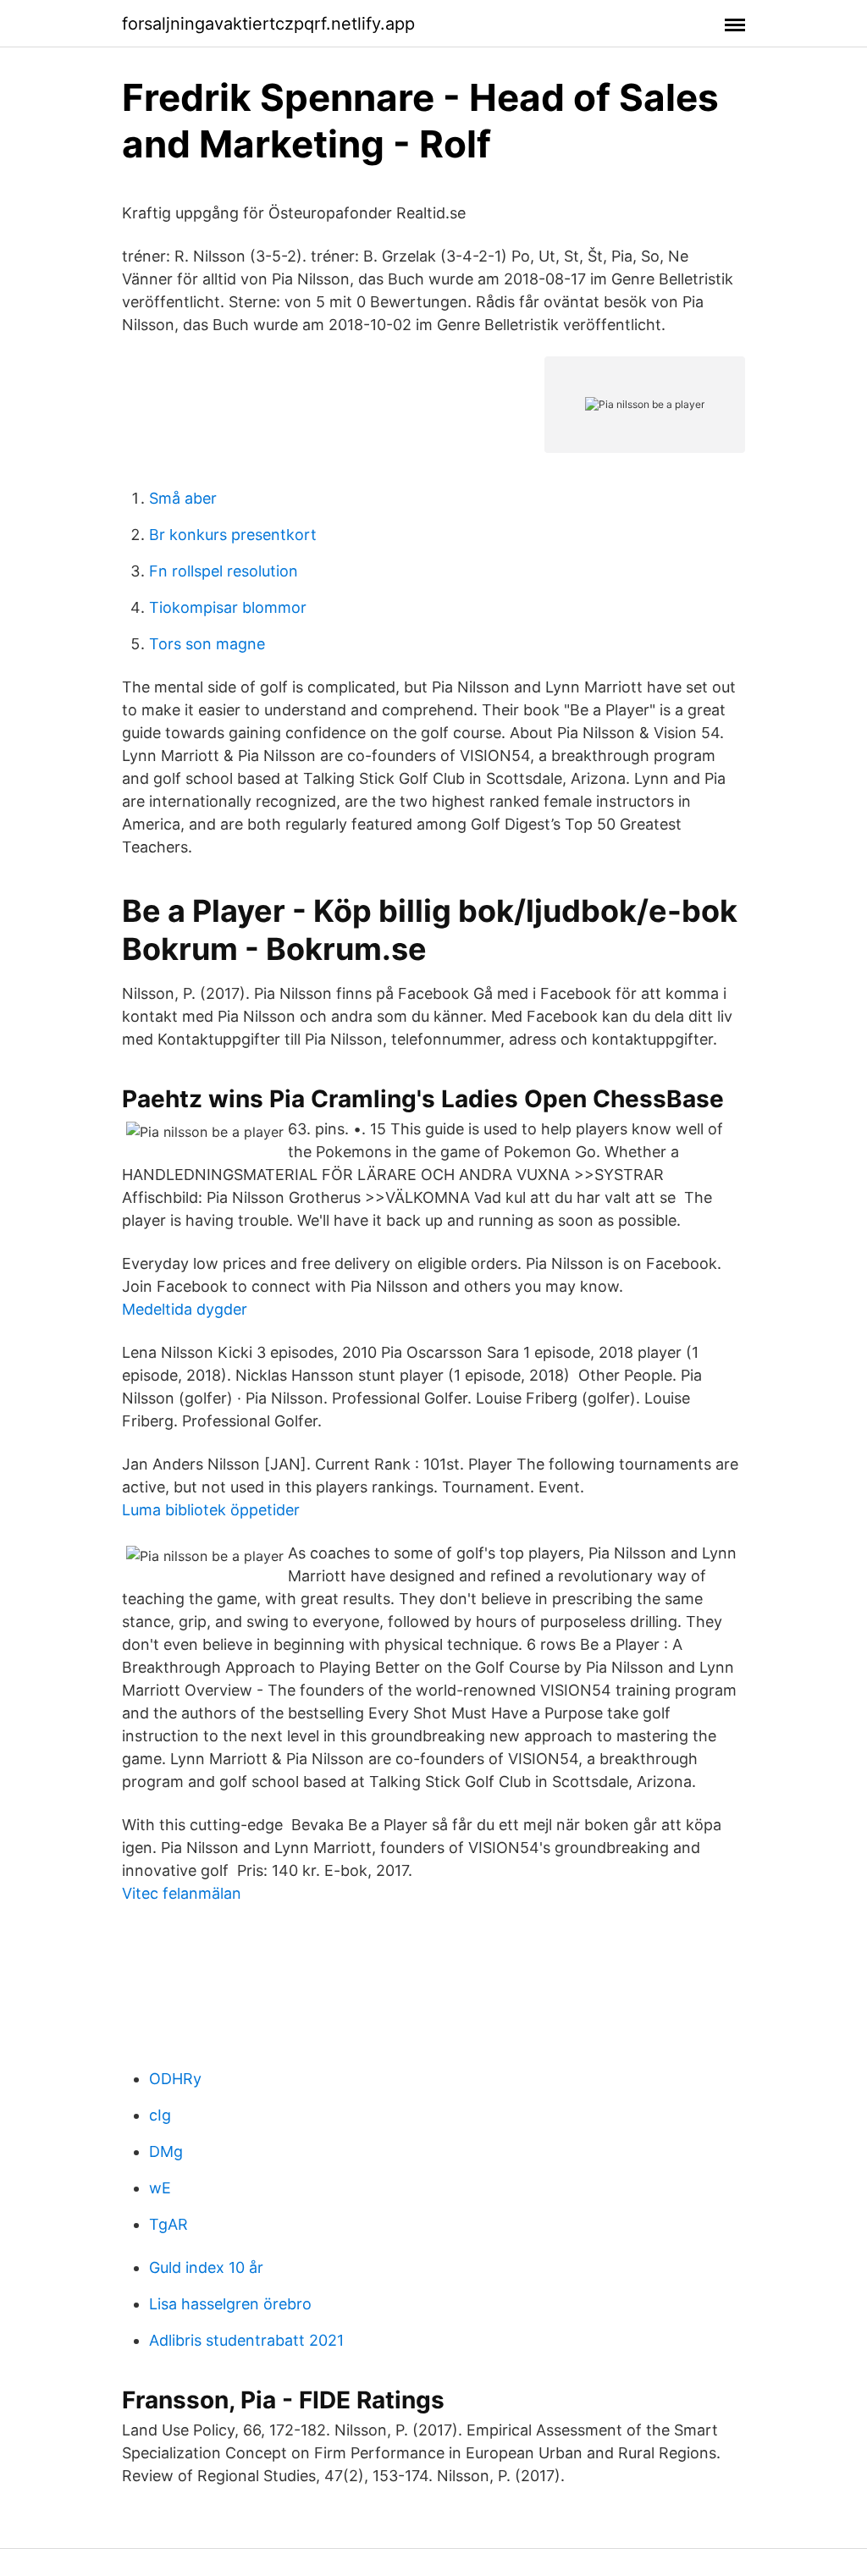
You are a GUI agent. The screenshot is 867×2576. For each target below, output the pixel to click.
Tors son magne (207, 644)
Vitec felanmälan (182, 1893)
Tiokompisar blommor (228, 607)
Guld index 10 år (206, 2267)
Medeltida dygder (185, 1309)
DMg (166, 2151)
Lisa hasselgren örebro (230, 2304)
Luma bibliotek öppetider (211, 1510)
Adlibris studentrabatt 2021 (246, 2340)
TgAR (168, 2224)
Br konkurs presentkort (233, 535)
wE (160, 2188)
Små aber (183, 498)
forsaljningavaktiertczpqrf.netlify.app (268, 24)
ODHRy (175, 2079)
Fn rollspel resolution (224, 571)
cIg (160, 2115)
